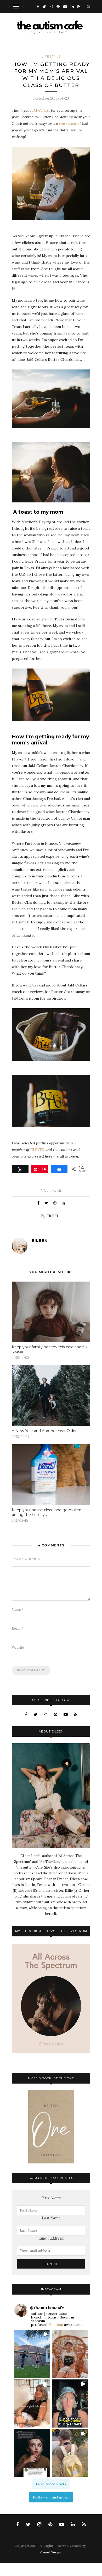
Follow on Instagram (51, 2497)
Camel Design (51, 2552)
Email (18, 1629)
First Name (51, 2198)
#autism (56, 2325)
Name (18, 1610)
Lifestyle (51, 56)
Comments (51, 1190)
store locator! (70, 124)
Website (18, 1647)
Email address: (51, 2238)
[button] (32, 2354)
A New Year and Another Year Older (44, 1431)
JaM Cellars (40, 110)
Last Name (51, 2218)
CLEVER (37, 1150)
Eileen (53, 1216)
